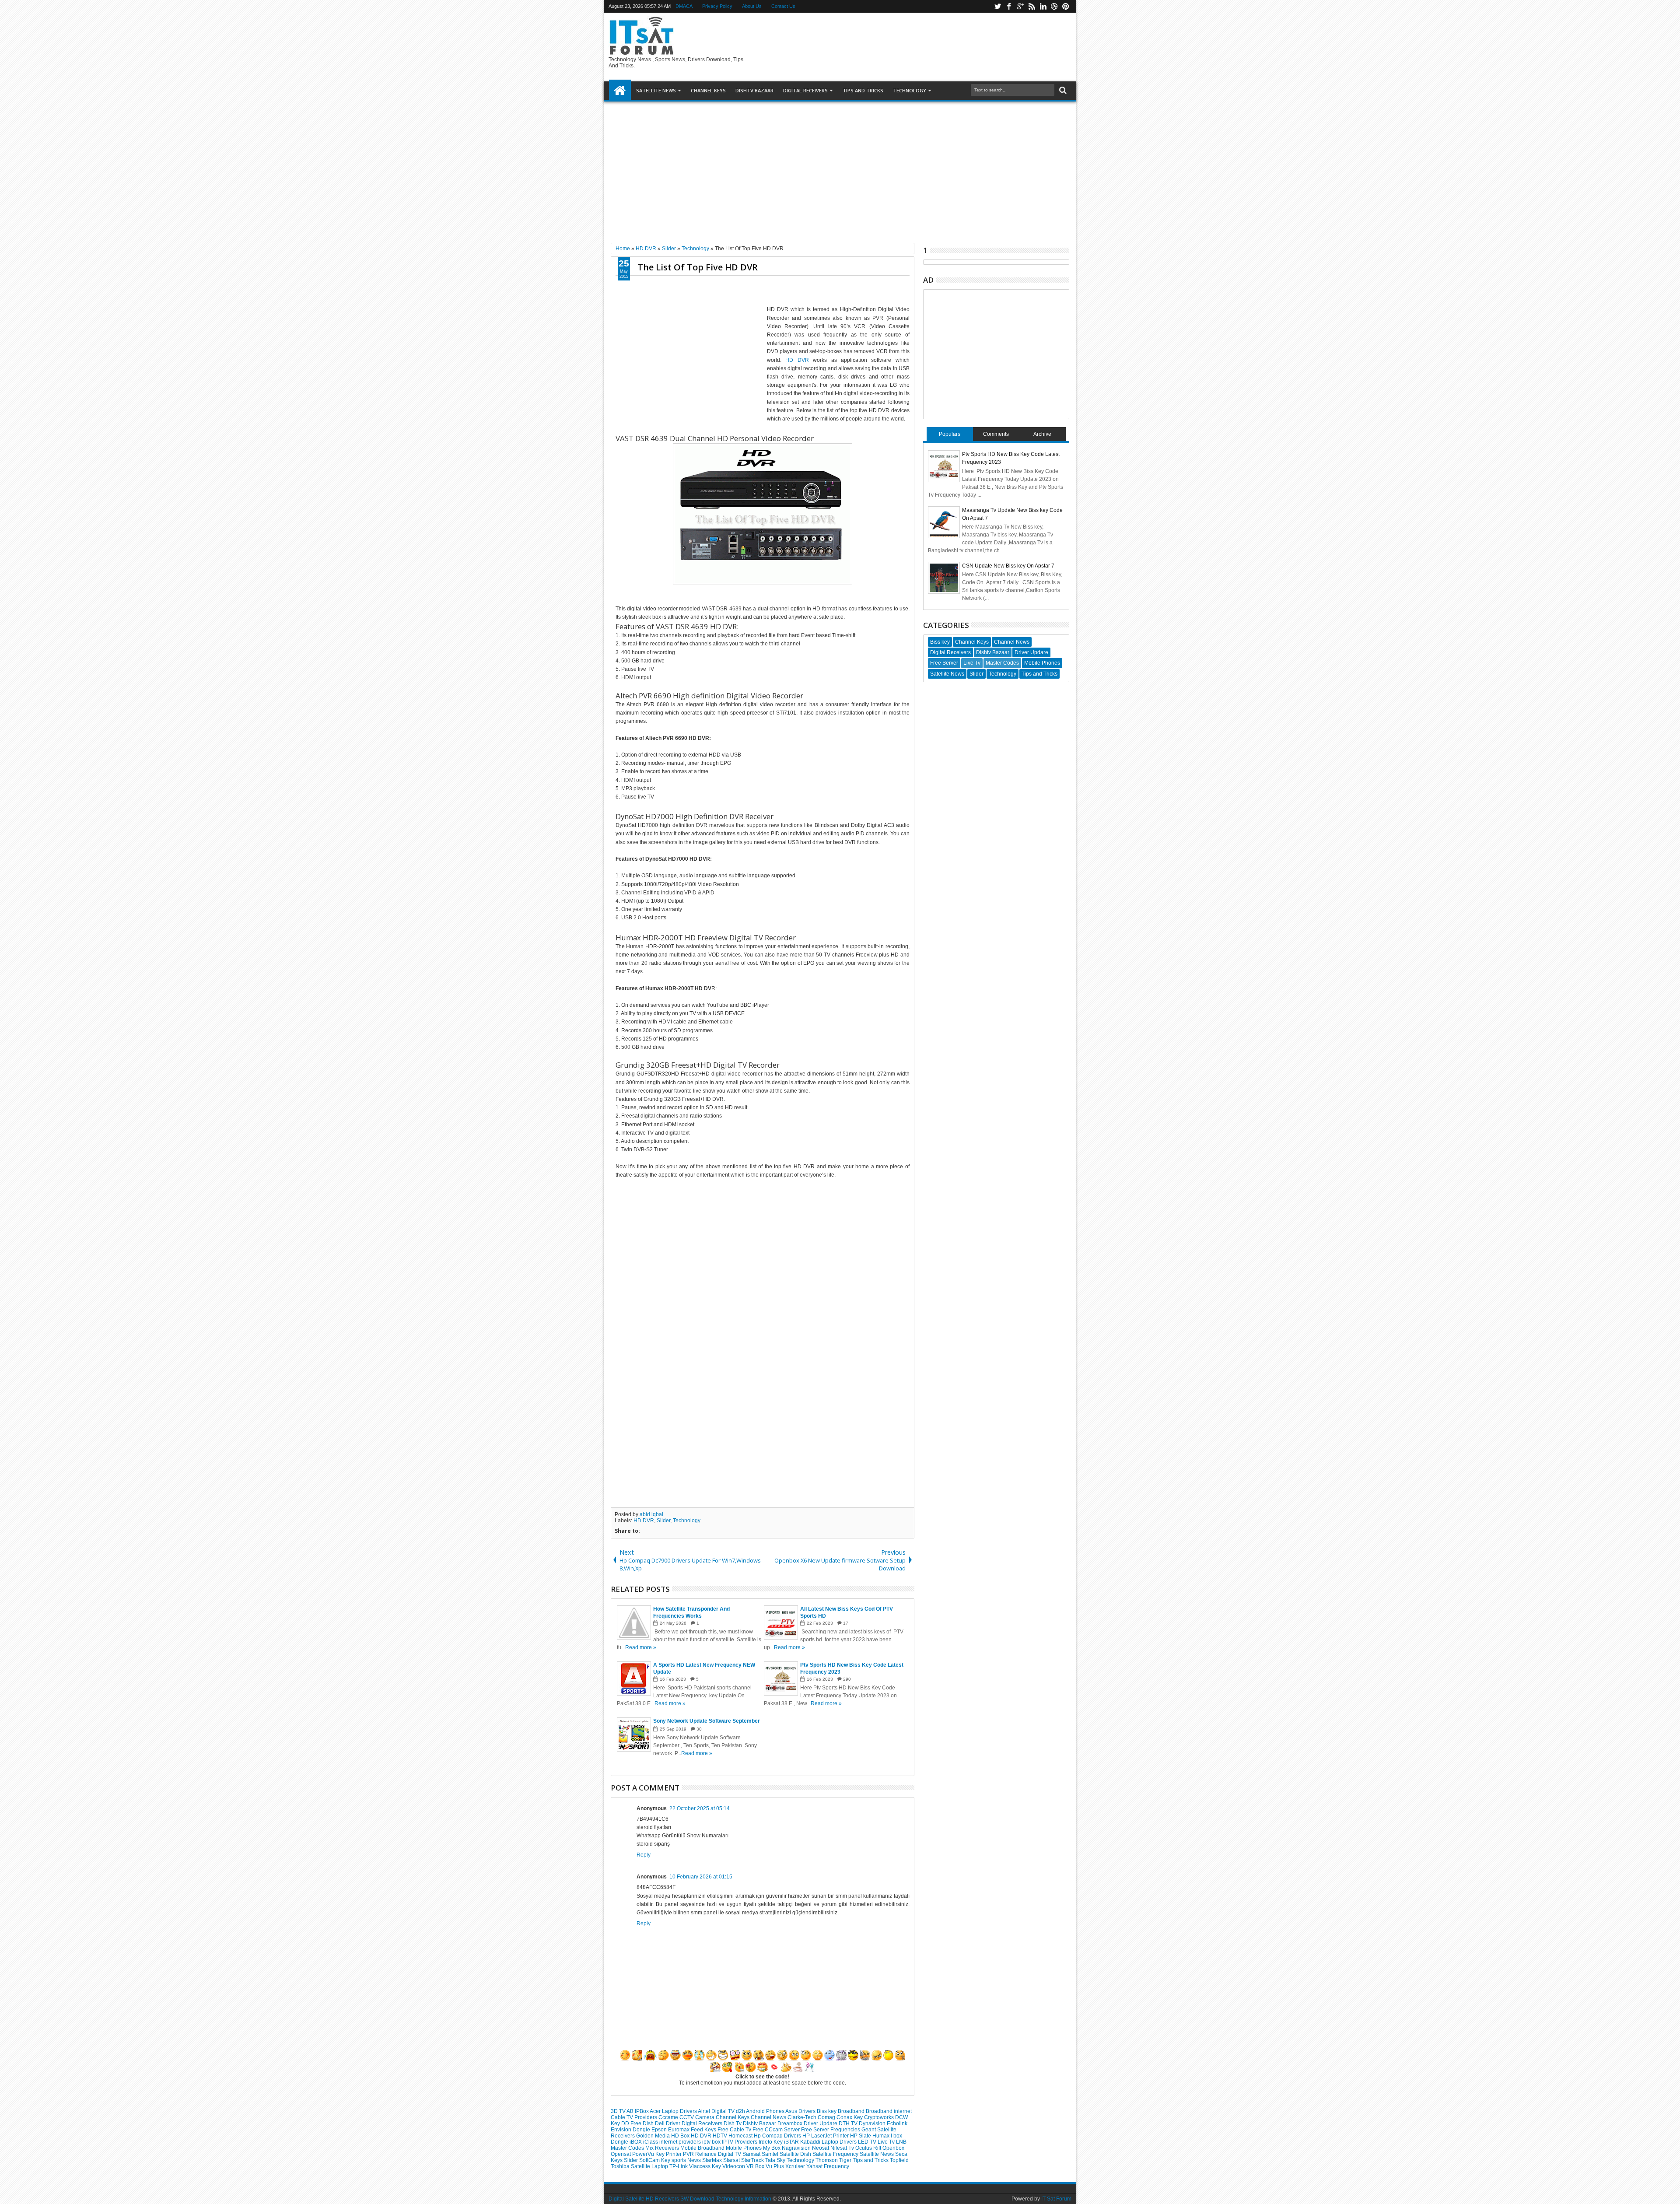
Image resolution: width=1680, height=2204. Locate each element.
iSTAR (792, 2142)
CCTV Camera (698, 2117)
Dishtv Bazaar (760, 2123)
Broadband (852, 2111)
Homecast (741, 2136)
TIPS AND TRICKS (863, 90)
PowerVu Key (649, 2154)
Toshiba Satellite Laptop (640, 2166)
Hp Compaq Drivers (778, 2136)
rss (1032, 6)
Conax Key (850, 2117)
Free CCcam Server (777, 2130)
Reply (644, 1855)
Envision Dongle (631, 2130)
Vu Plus (775, 2166)
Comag (827, 2117)
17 (846, 1623)
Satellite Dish (796, 2154)
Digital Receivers (703, 2123)
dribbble (1054, 6)
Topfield (899, 2160)
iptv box (712, 2142)
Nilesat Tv (843, 2148)
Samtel (771, 2154)
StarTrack (753, 2160)
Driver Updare (821, 2123)
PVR (689, 2154)
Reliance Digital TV (719, 2154)
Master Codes (628, 2148)
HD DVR (797, 360)
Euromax (679, 2130)
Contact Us (783, 6)
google (1020, 6)
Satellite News (877, 2154)
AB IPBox (638, 2111)
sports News (687, 2160)
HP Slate (861, 2136)
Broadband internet (889, 2111)
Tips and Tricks (871, 2160)
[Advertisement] (840, 169)
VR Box (756, 2166)
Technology (910, 90)
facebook (1009, 6)
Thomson (827, 2160)
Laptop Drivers (840, 2142)
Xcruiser (796, 2166)
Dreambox (791, 2123)
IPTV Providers (740, 2142)
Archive (1042, 434)
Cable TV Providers (635, 2117)
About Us (752, 6)
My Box (772, 2148)
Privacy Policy (717, 6)
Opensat (621, 2154)
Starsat (732, 2160)
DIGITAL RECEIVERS (805, 90)
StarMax (713, 2160)
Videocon (734, 2166)
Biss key (827, 2111)
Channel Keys (708, 90)
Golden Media (654, 2136)
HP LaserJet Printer (826, 2136)
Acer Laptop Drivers (674, 2111)
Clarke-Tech (803, 2117)
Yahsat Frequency (828, 2166)
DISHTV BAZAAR (754, 90)
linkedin (1043, 6)
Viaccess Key (706, 2166)
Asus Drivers (801, 2111)
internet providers (681, 2142)
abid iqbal (651, 1514)
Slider (663, 1521)
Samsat (752, 2154)
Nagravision (797, 2148)
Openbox (893, 2148)
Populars (950, 434)
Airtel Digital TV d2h (722, 2111)
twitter (997, 6)
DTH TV (849, 2123)
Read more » (641, 1647)
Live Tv (887, 2142)
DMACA (684, 6)
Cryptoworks (880, 2117)
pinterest (1066, 6)
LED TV (868, 2142)
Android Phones (766, 2111)
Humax (882, 2136)
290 (847, 1679)
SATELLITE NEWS (656, 90)
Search (1062, 90)
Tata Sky (776, 2160)
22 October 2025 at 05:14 (700, 1808)
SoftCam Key (655, 2160)
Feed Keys (704, 2130)
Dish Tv (733, 2123)
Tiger (846, 2160)
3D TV (619, 2111)
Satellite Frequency (836, 2154)
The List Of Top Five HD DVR (698, 267)
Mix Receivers (663, 2148)
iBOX (636, 2142)
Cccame (669, 2117)
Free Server (816, 2130)
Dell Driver (668, 2123)
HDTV (721, 2136)
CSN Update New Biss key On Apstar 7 (1008, 566)
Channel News (769, 2117)
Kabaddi (811, 2142)
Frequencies (846, 2130)
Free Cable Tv (735, 2130)
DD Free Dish (638, 2123)
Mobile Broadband (703, 2148)
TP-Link (679, 2166)
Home (620, 91)
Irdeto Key (771, 2142)
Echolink (897, 2123)
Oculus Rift (869, 2148)
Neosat (821, 2148)
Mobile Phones (744, 2148)
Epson (660, 2130)
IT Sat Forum (1056, 2199)
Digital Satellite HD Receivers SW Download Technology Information (690, 2199)
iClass (651, 2142)
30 (699, 1729)
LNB (901, 2142)
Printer (674, 2154)
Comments (996, 434)
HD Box (681, 2136)
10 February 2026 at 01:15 (701, 1877)
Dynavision (873, 2123)
